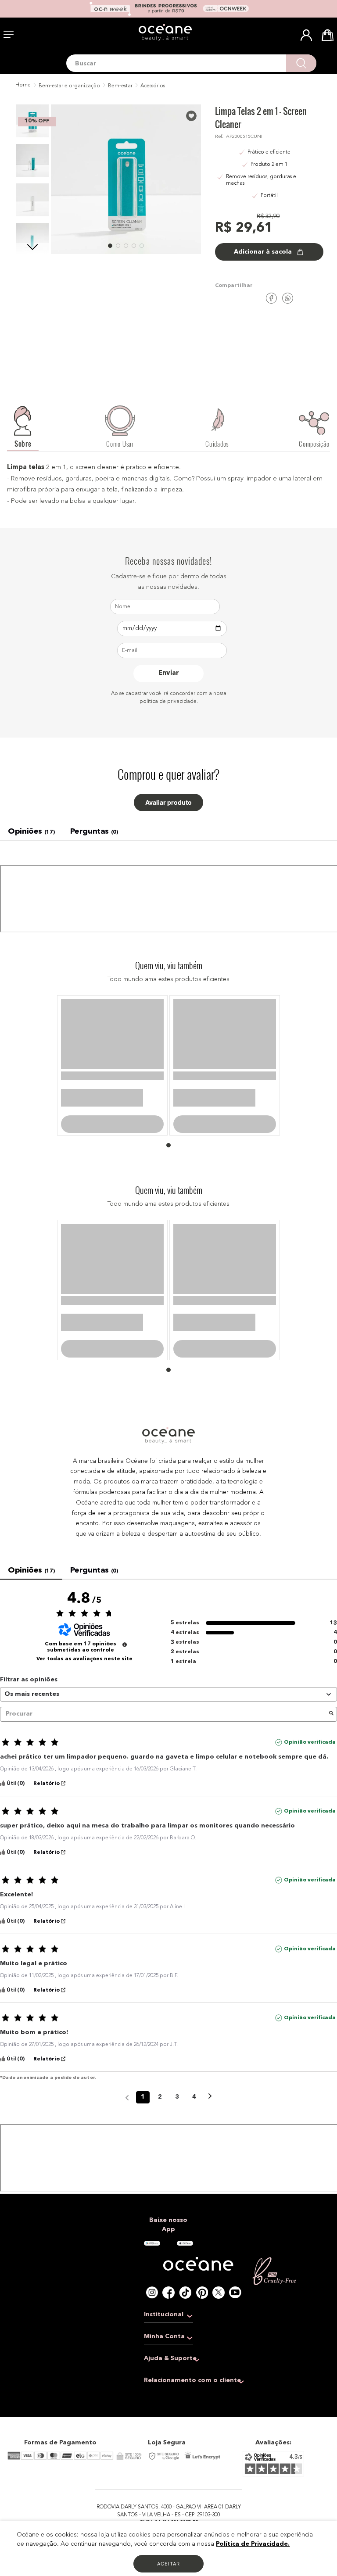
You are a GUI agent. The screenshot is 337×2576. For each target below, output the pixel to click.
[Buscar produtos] (301, 63)
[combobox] (191, 63)
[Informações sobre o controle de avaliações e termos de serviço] (125, 1737)
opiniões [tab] (31, 831)
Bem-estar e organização (69, 86)
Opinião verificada (310, 1834)
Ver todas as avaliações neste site (84, 1751)
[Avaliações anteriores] (127, 2189)
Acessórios (153, 86)
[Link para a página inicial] (22, 86)
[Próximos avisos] (210, 2190)
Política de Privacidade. (253, 2544)
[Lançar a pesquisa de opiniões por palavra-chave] (331, 1806)
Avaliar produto (168, 803)
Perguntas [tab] (94, 831)
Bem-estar (120, 86)
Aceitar (168, 2564)
